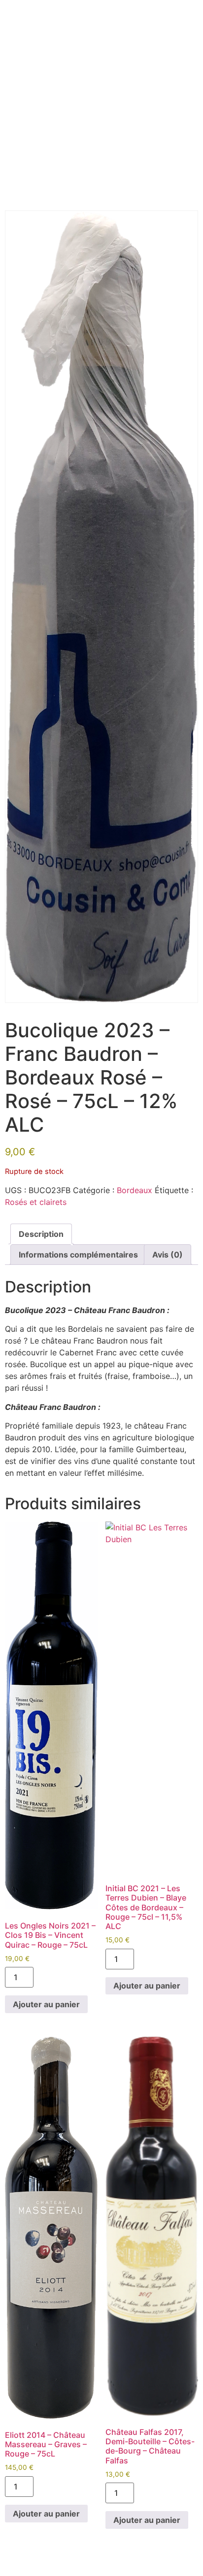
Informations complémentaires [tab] (78, 1255)
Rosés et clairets (36, 1202)
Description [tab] (41, 1234)
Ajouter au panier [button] (46, 2004)
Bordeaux (135, 1190)
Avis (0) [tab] (168, 1255)
